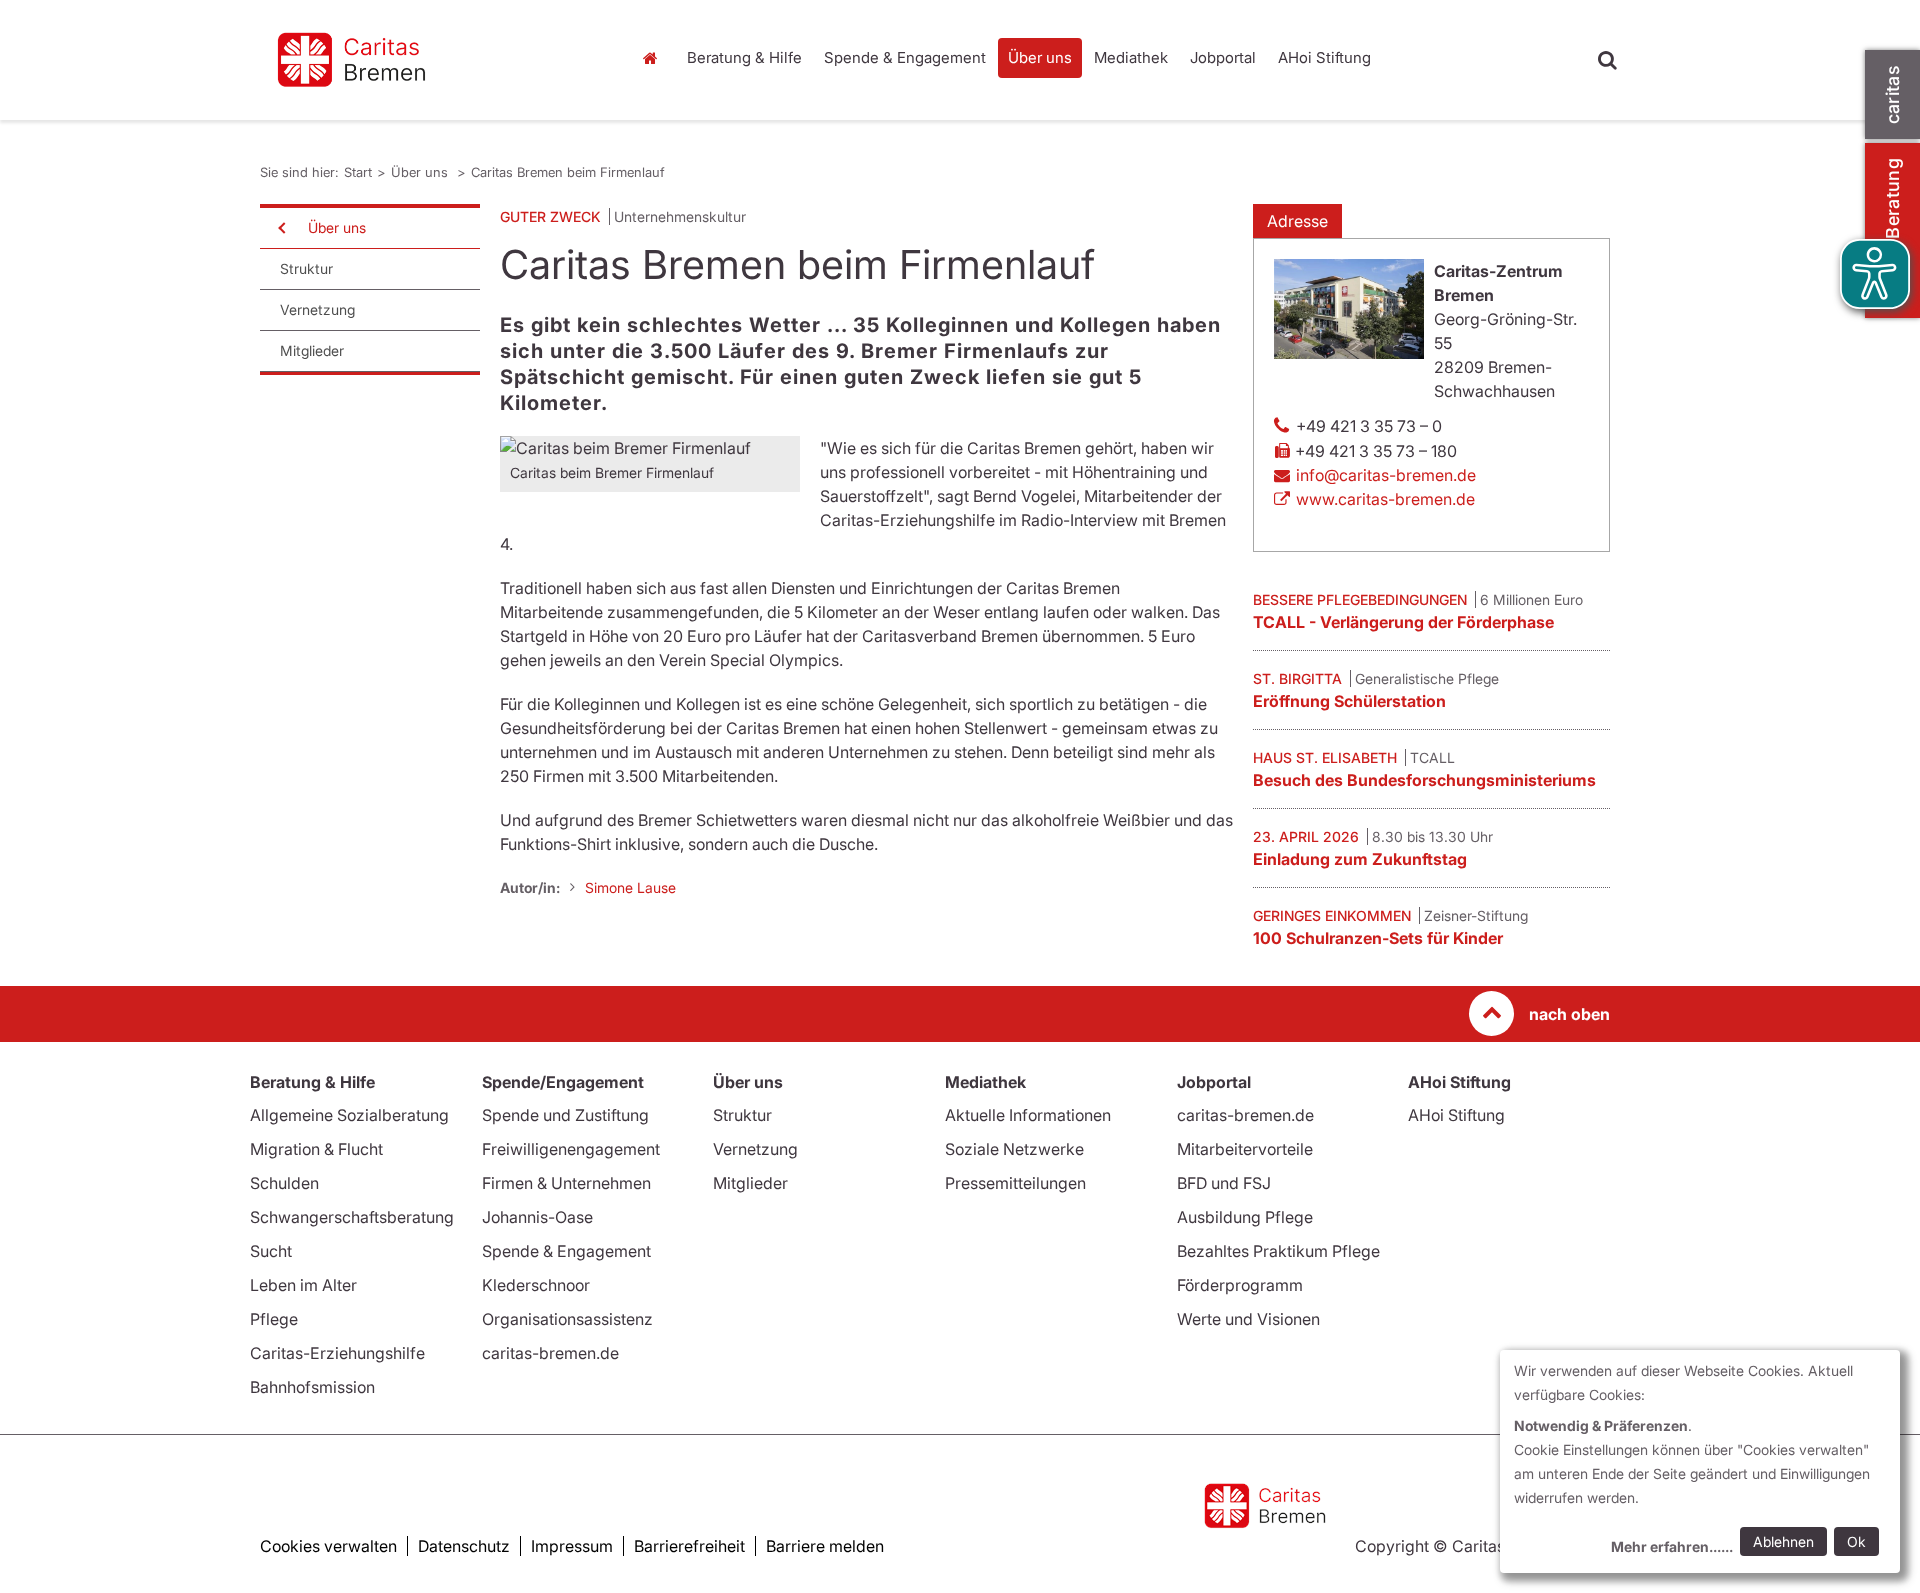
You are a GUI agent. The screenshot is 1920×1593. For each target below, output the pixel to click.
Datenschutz (464, 1546)
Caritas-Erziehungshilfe (337, 1353)
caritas (1892, 94)
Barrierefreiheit (689, 1546)
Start (652, 58)
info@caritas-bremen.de (1386, 475)
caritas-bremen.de (550, 1353)
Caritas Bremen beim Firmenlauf (568, 172)
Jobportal (1223, 57)
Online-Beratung (1892, 230)
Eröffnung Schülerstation (1349, 701)
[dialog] (1700, 1461)
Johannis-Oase (537, 1217)
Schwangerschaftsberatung (352, 1217)
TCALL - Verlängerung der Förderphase (1403, 622)
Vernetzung (317, 309)
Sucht (271, 1251)
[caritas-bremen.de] (430, 60)
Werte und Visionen (1248, 1319)
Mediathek (1131, 57)
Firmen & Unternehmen (566, 1183)
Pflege (274, 1319)
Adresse (1297, 221)
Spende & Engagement (905, 57)
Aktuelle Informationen (1028, 1115)
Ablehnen (1783, 1541)
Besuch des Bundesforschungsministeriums (1424, 780)
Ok (1856, 1541)
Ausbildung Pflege (1245, 1217)
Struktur (306, 268)
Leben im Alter (303, 1285)
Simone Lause (630, 887)
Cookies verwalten (328, 1546)
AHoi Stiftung (1324, 57)
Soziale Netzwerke (1014, 1149)
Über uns (1040, 57)
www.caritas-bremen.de (1385, 499)
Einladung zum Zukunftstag (1360, 859)
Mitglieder (312, 350)
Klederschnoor (536, 1285)
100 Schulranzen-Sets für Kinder (1378, 938)
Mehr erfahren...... (1672, 1546)
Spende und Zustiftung (565, 1115)
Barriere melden (825, 1546)
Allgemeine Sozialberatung (349, 1115)
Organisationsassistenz (567, 1319)
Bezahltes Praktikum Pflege (1278, 1251)
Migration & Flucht (316, 1149)
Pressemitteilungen (1015, 1183)
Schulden (284, 1183)
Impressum (572, 1546)
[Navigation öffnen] (280, 228)
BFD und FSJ (1224, 1183)
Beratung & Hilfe (744, 57)
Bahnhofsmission (312, 1387)
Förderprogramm (1240, 1285)
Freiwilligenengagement (571, 1149)
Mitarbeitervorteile (1245, 1149)
